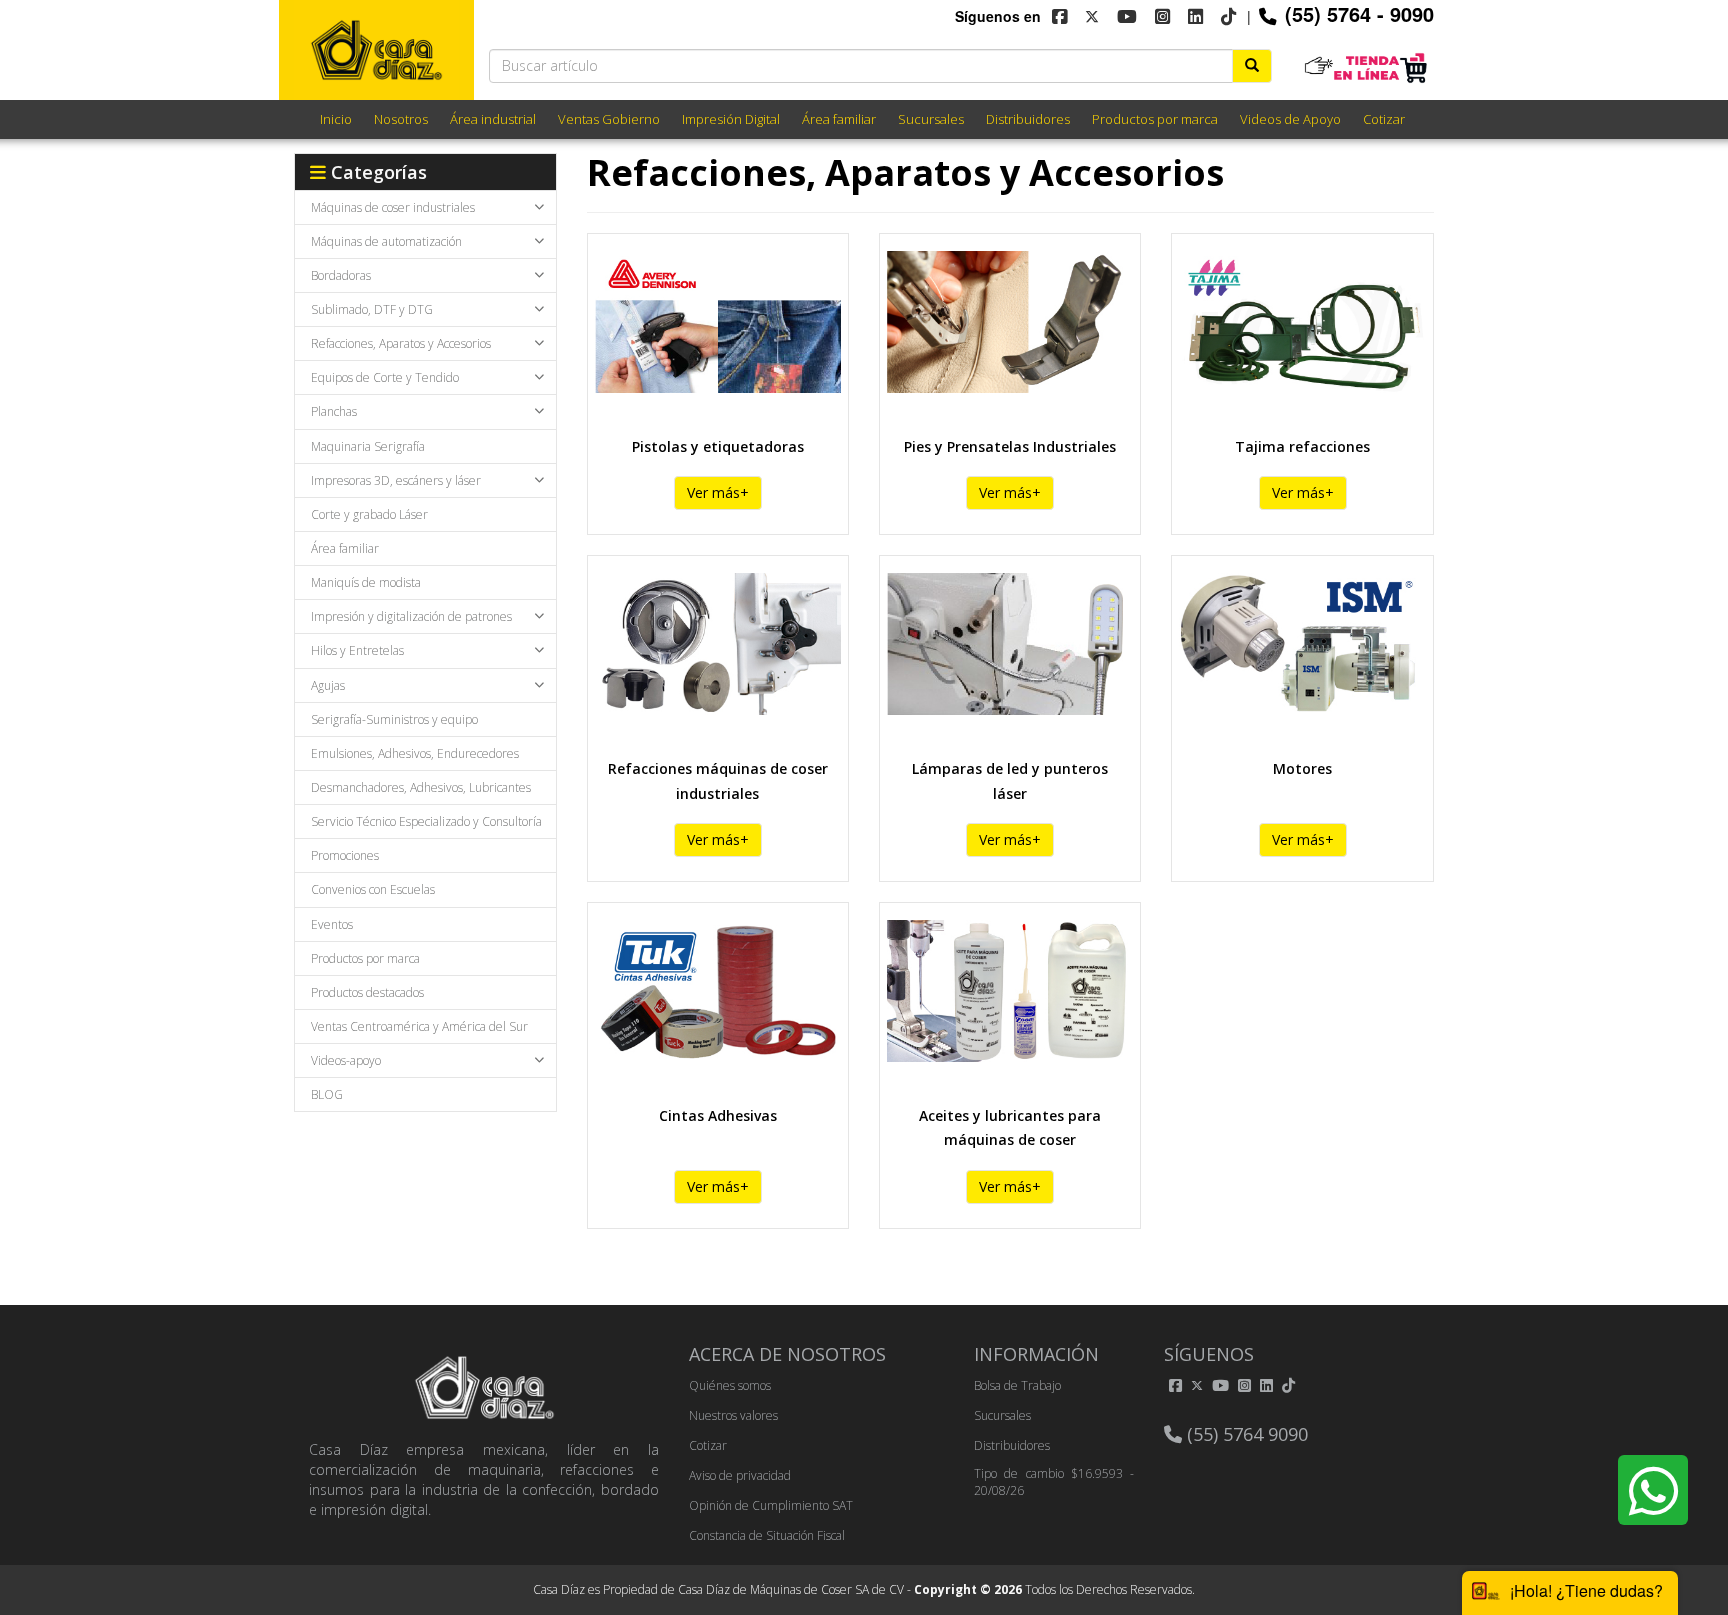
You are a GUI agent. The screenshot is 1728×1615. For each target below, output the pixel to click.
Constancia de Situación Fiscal (767, 1535)
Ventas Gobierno (609, 119)
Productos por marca (1155, 119)
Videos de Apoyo (1290, 119)
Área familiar (839, 119)
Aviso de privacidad (740, 1475)
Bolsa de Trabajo (1017, 1385)
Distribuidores (1028, 119)
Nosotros (401, 119)
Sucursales (931, 119)
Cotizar (1384, 119)
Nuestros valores (733, 1415)
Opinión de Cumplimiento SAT (771, 1505)
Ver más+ (718, 492)
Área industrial (493, 119)
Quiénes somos (730, 1385)
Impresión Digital (731, 119)
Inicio (336, 119)
